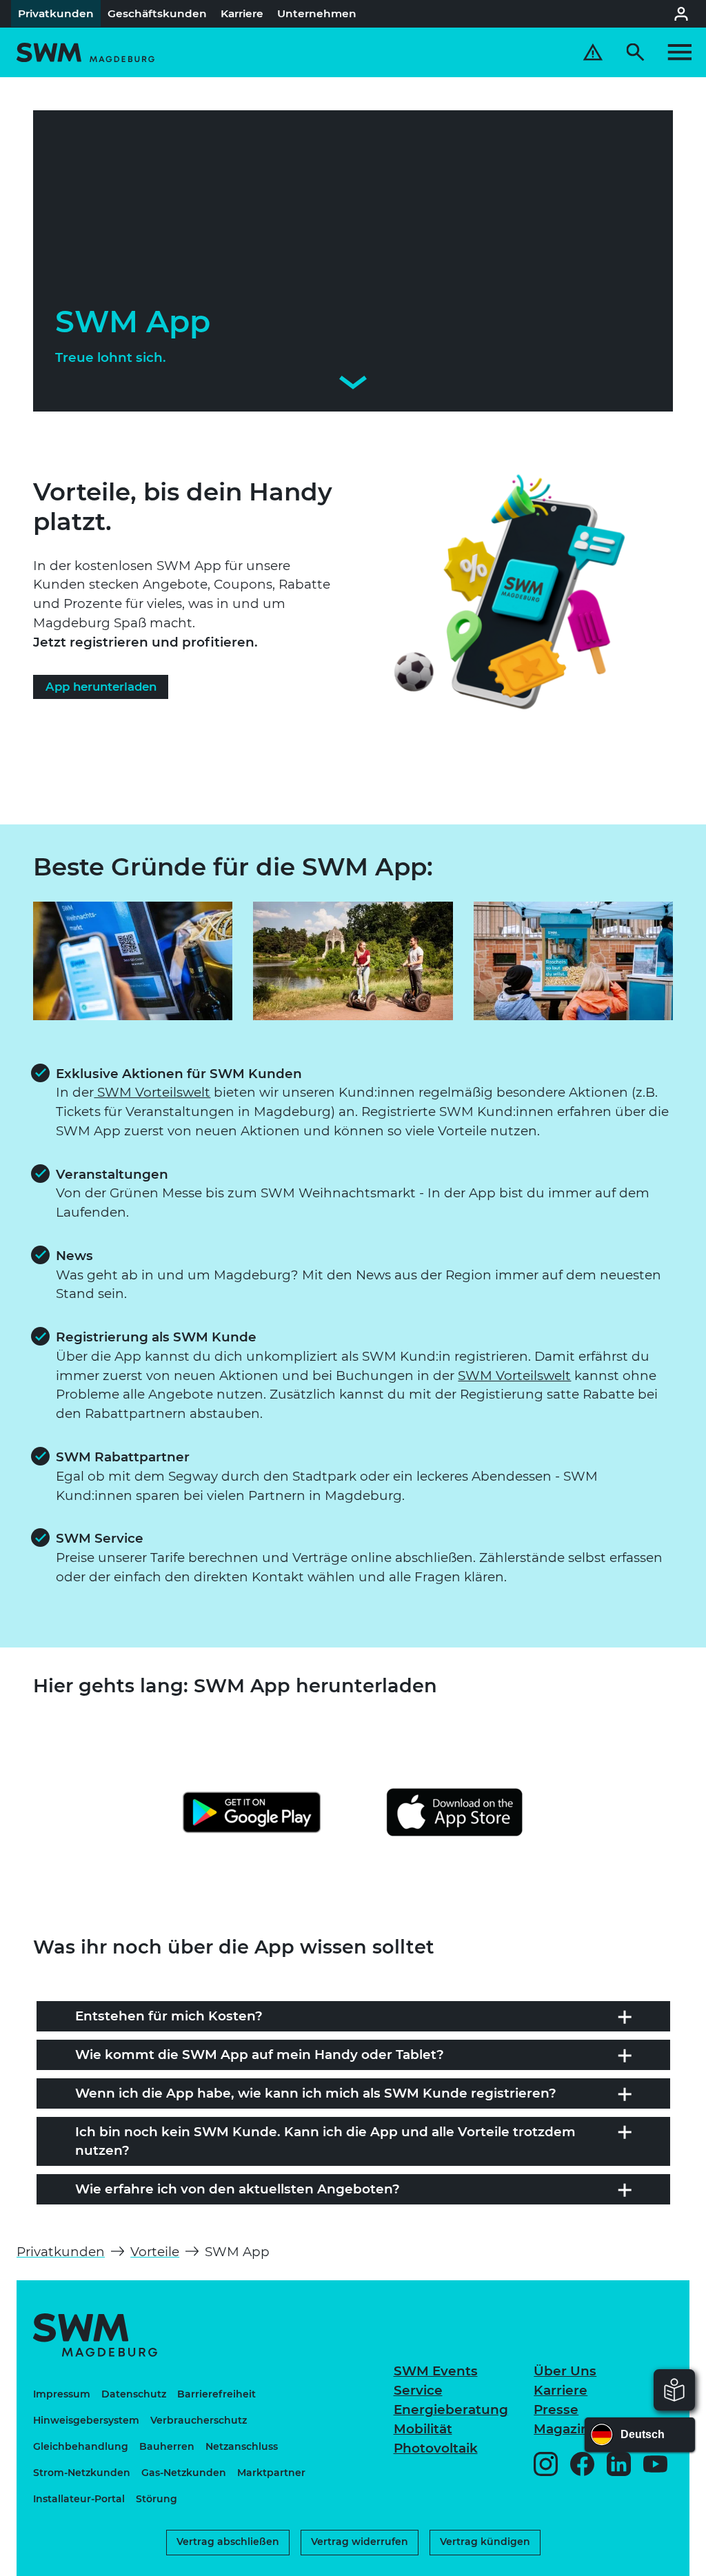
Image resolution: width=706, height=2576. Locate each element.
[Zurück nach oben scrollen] (656, 2559)
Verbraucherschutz (199, 2420)
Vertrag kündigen (485, 2542)
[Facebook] (582, 2464)
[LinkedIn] (619, 2464)
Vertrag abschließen (228, 2542)
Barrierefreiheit (216, 2394)
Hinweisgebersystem (86, 2420)
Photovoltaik (436, 2448)
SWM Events (436, 2371)
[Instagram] (546, 2464)
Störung (157, 2499)
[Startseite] (85, 52)
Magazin (562, 2429)
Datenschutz (134, 2394)
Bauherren (167, 2446)
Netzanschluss (242, 2446)
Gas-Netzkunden (184, 2473)
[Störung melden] (593, 52)
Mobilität (423, 2429)
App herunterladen (101, 687)
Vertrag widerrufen (360, 2542)
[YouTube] (655, 2464)
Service (418, 2390)
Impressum (62, 2394)
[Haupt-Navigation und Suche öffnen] (659, 52)
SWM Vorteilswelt (152, 1092)
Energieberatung (451, 2410)
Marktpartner (271, 2473)
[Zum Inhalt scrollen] (353, 385)
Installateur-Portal (79, 2499)
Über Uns (565, 2371)
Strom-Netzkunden (82, 2473)
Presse (556, 2410)
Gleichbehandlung (81, 2446)
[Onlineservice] (681, 14)
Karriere (561, 2390)
